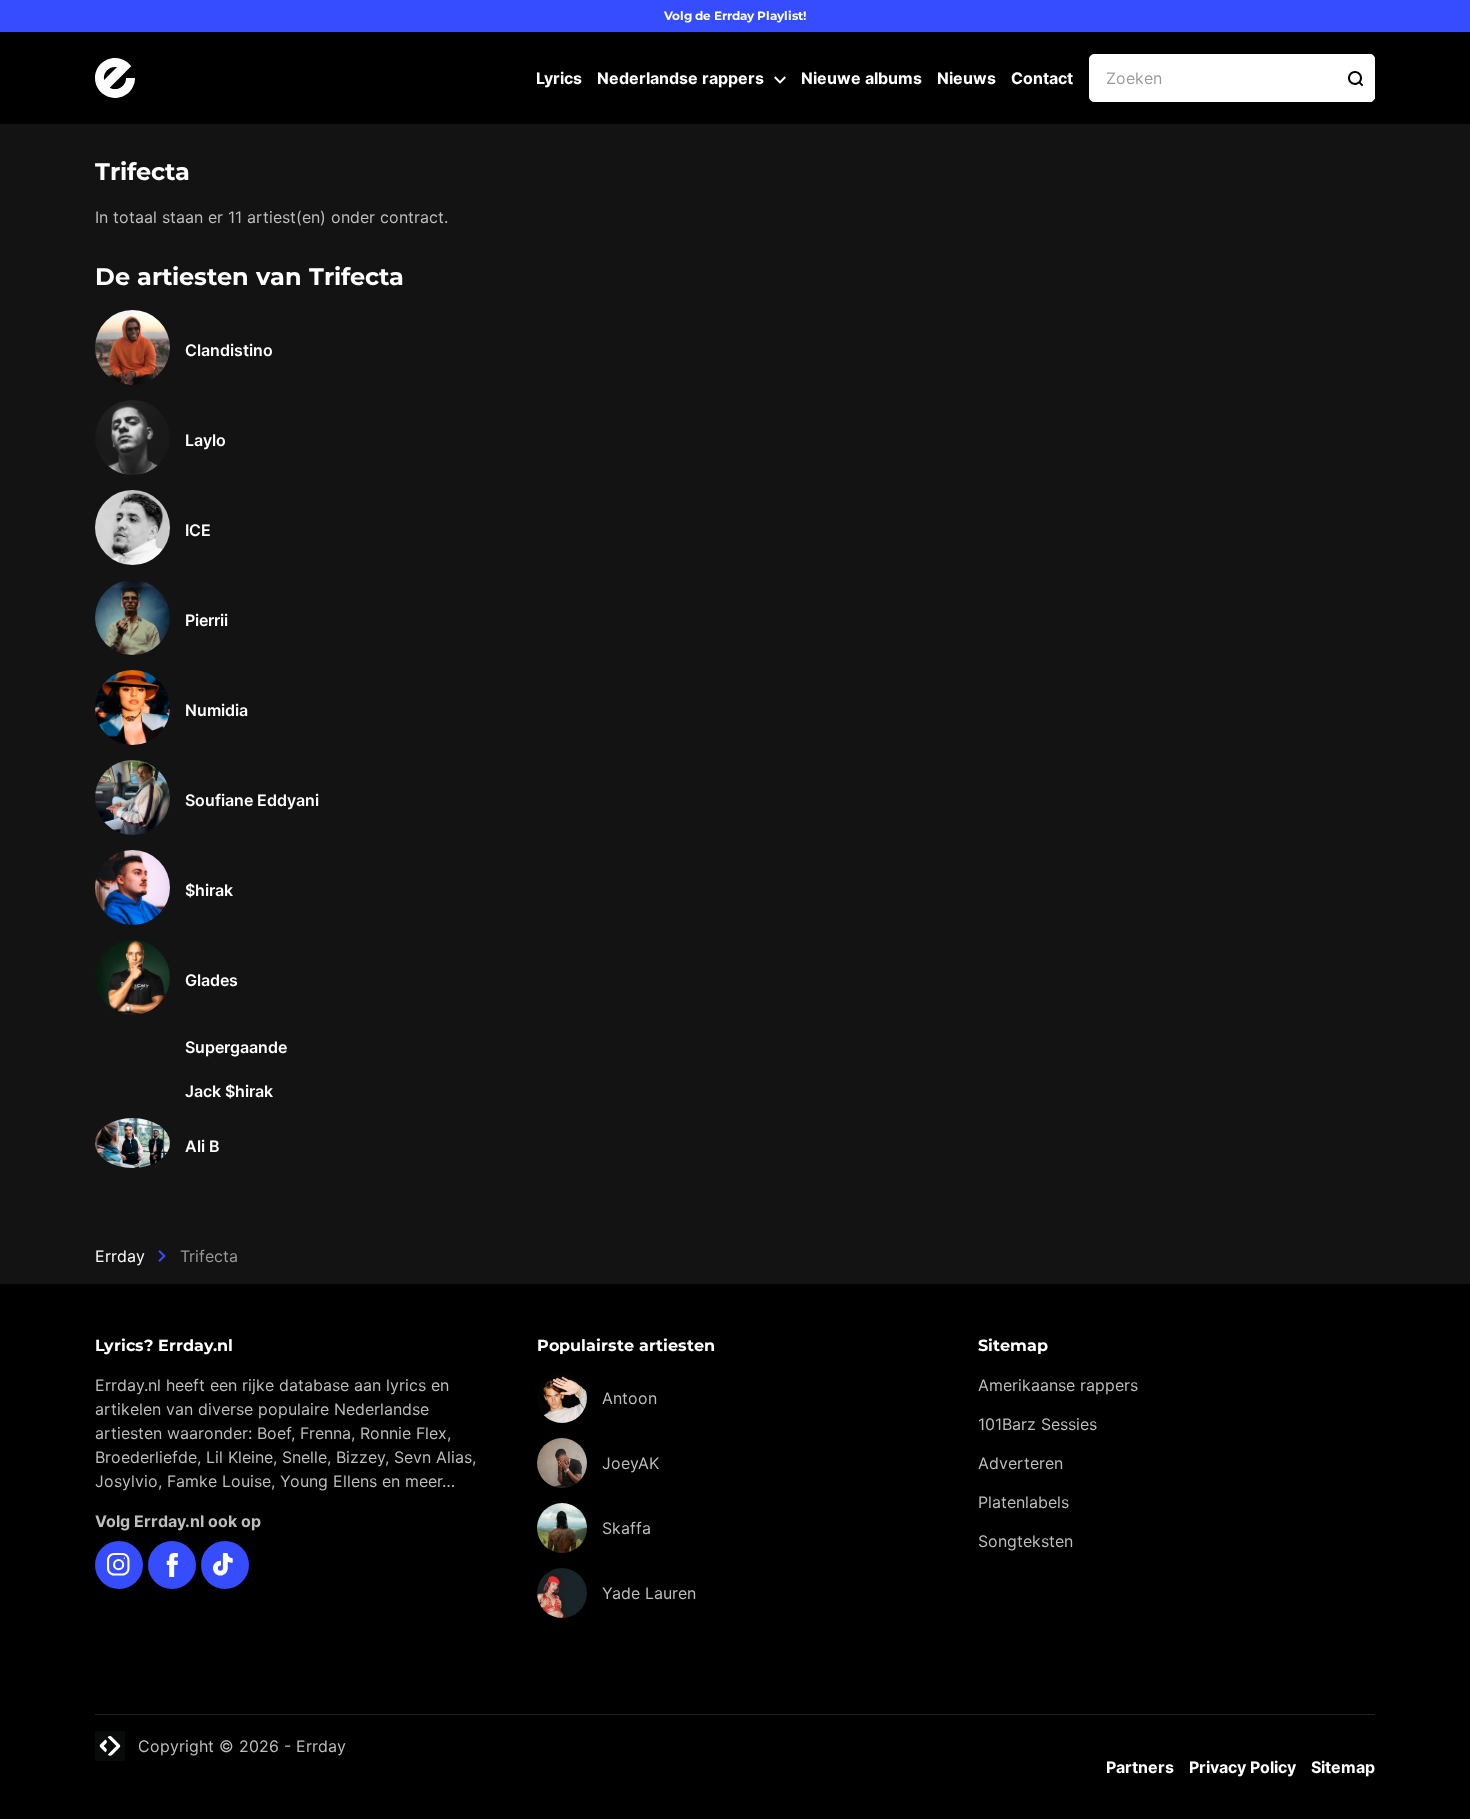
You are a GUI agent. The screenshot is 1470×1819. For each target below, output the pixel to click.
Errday (120, 1256)
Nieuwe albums (861, 78)
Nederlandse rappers (680, 78)
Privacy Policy (1242, 1767)
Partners (1140, 1767)
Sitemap (1343, 1767)
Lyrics (559, 78)
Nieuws (966, 78)
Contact (1042, 78)
